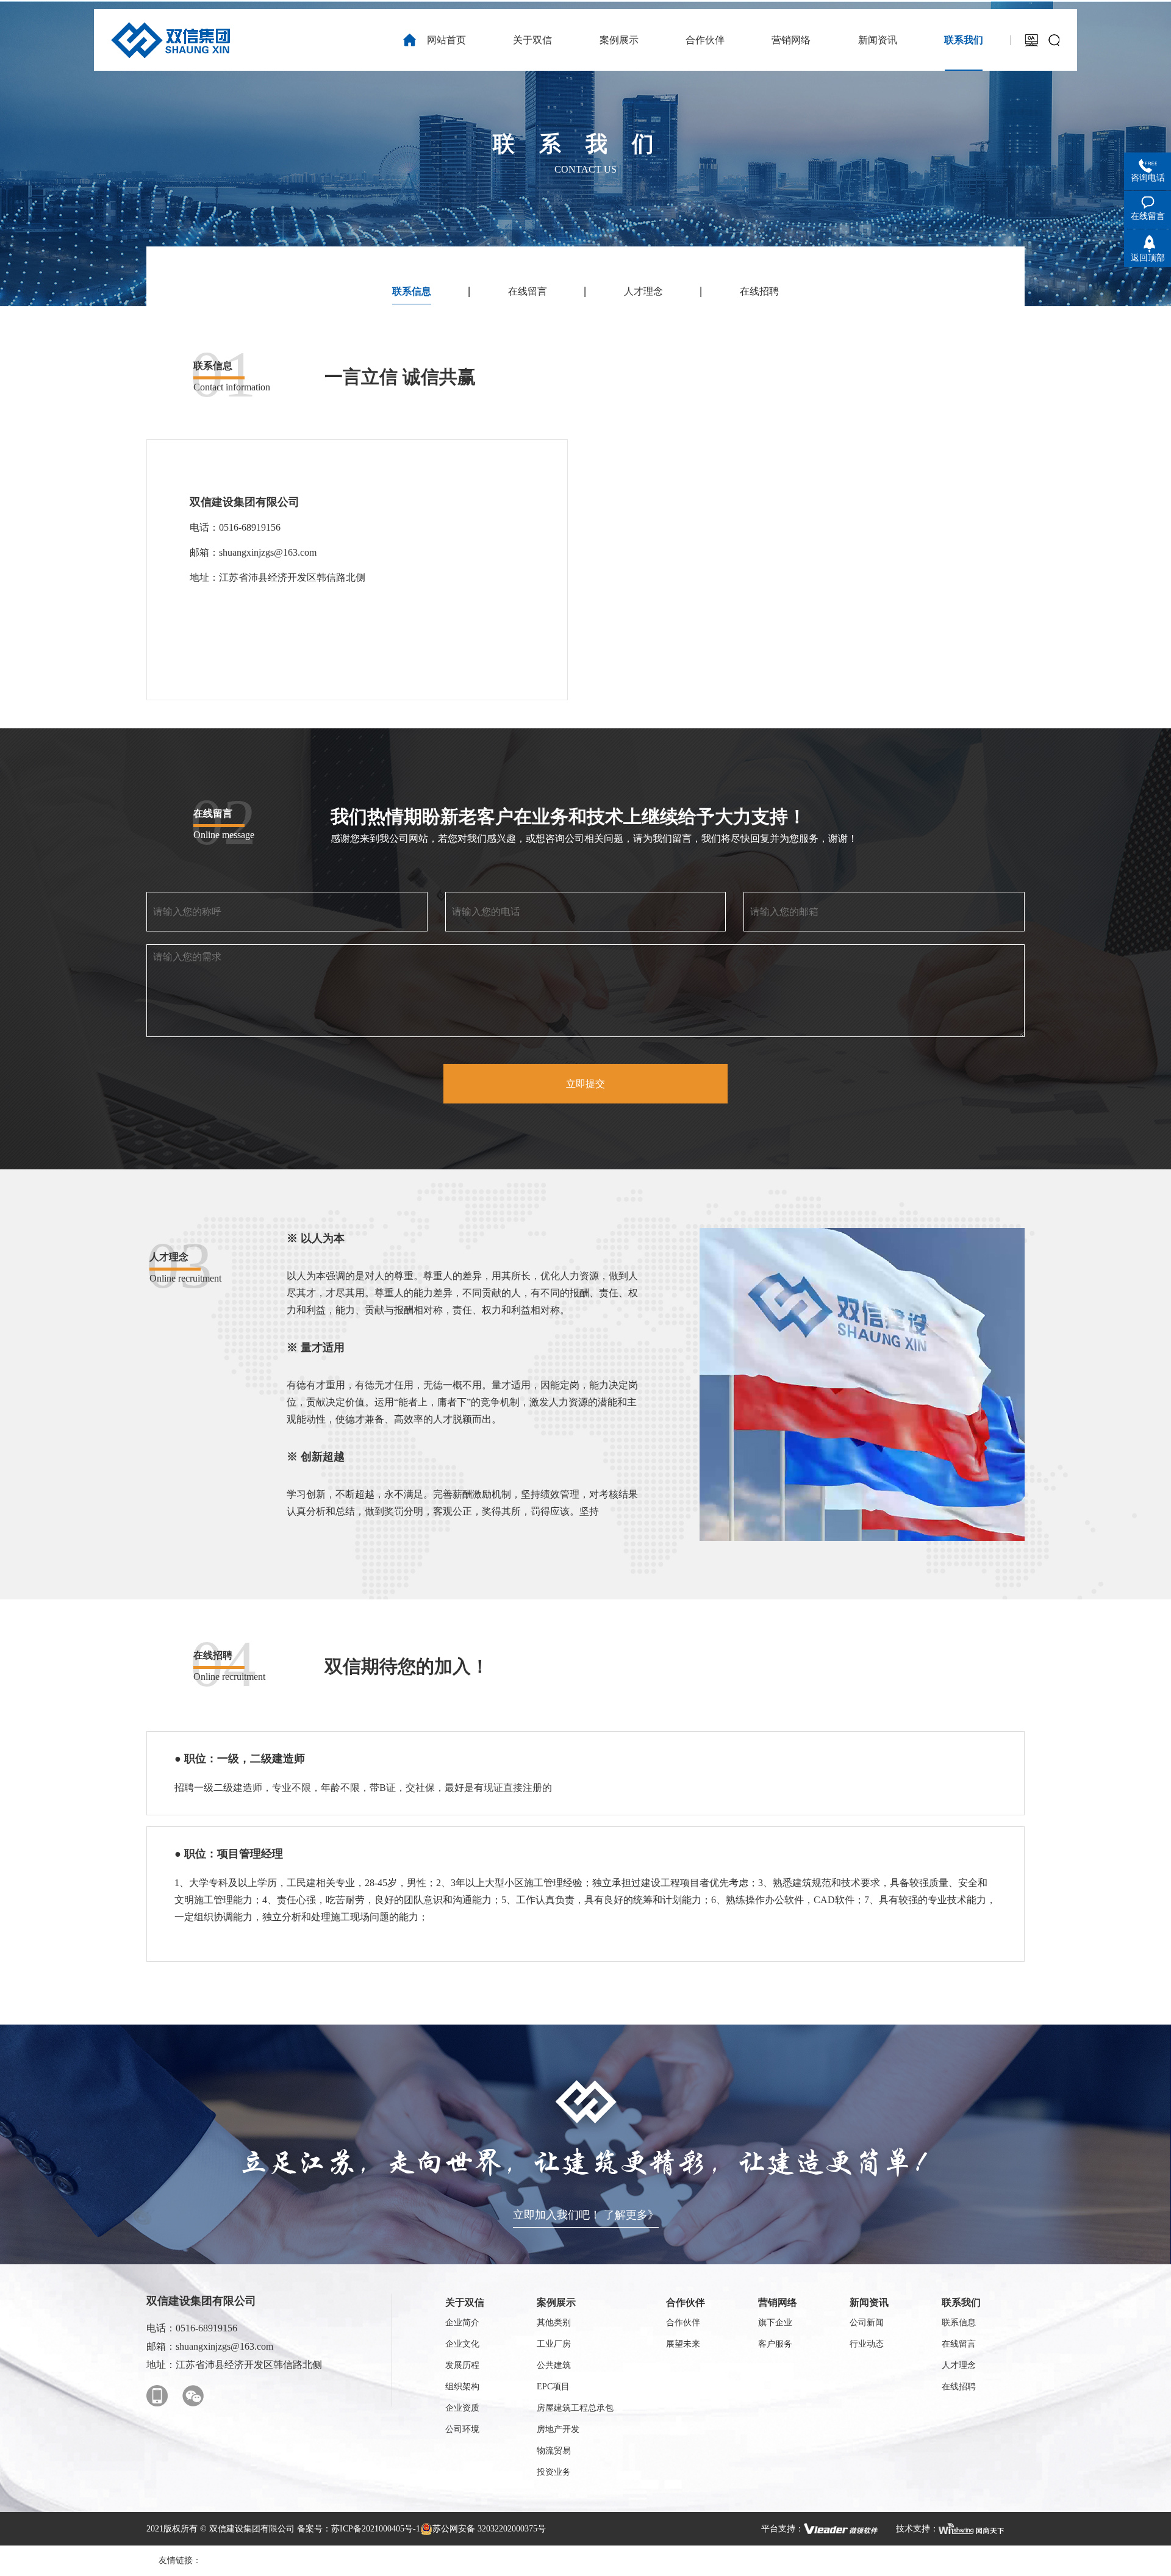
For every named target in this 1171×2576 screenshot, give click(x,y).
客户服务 (775, 2344)
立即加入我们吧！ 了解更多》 (586, 2215)
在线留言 (528, 291)
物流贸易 (554, 2451)
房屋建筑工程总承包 (575, 2408)
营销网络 (778, 2302)
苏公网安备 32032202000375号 (489, 2529)
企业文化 (462, 2344)
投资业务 (554, 2472)
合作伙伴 (686, 2302)
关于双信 (465, 2302)
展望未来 (683, 2344)
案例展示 (556, 2302)
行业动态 (867, 2344)
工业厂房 (554, 2344)
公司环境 (462, 2429)
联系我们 (961, 2302)
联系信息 (412, 291)
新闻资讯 (869, 2302)
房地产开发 (558, 2429)
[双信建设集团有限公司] (170, 40)
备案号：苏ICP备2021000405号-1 (359, 2529)
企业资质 (462, 2408)
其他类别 (554, 2323)
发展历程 (462, 2365)
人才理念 (643, 291)
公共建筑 (554, 2365)
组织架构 (462, 2387)
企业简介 (462, 2323)
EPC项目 (553, 2387)
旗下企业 (775, 2323)
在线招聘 (759, 291)
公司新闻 (867, 2323)
